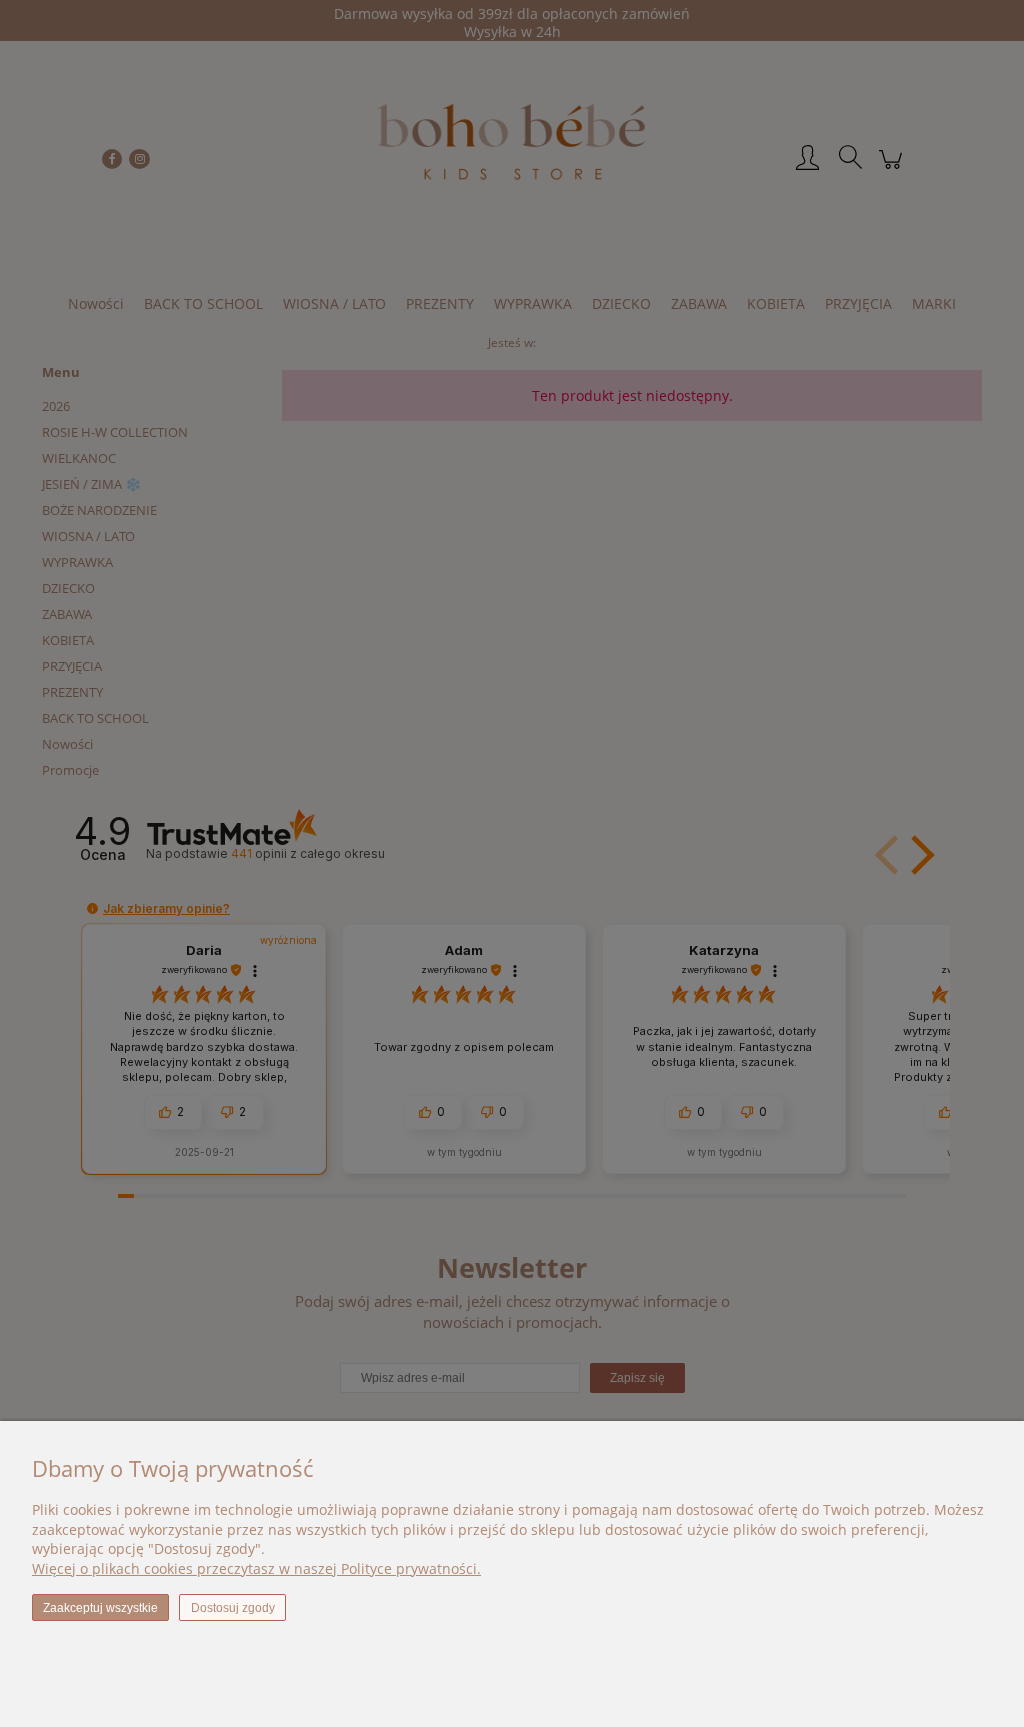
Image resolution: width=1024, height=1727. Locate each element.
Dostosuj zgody (233, 1608)
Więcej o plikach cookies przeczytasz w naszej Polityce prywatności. (256, 1568)
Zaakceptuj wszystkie (100, 1608)
